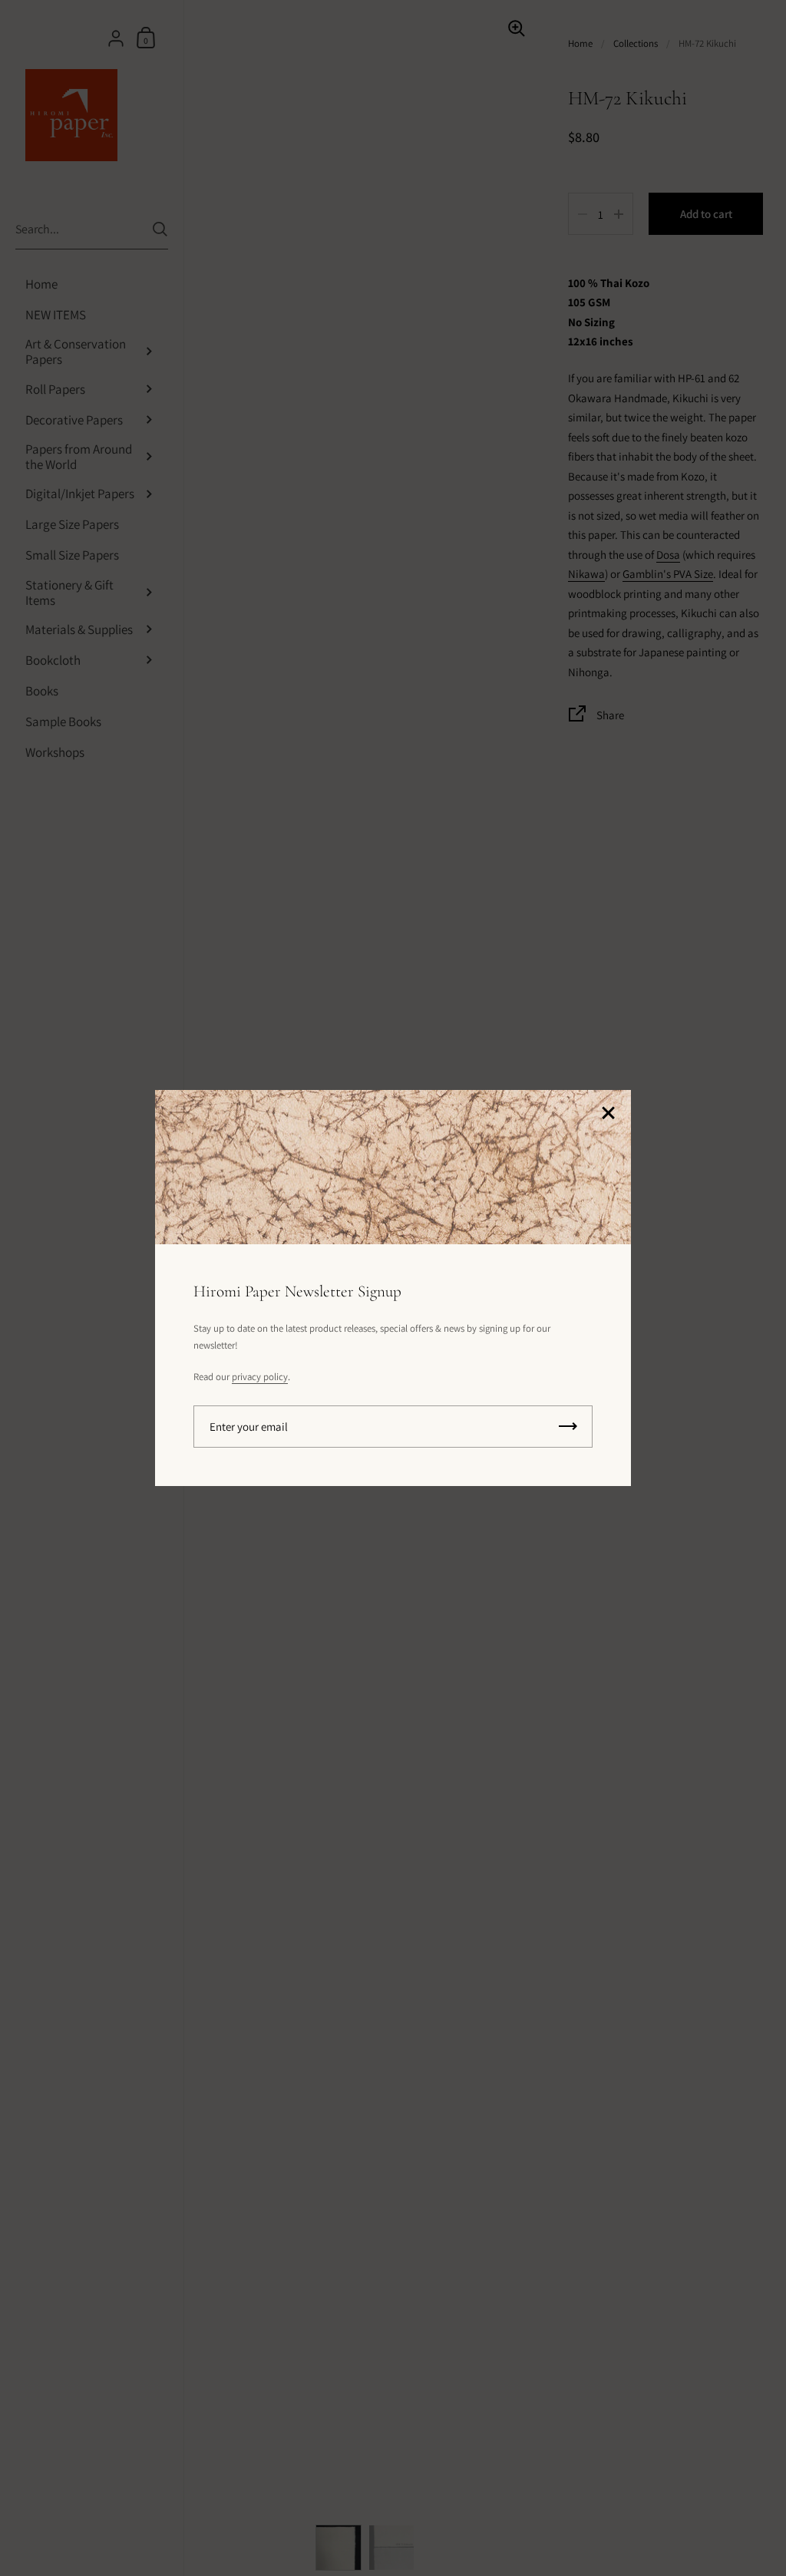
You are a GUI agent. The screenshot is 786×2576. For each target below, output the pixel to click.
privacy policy (260, 1377)
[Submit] (568, 1427)
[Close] (608, 1114)
